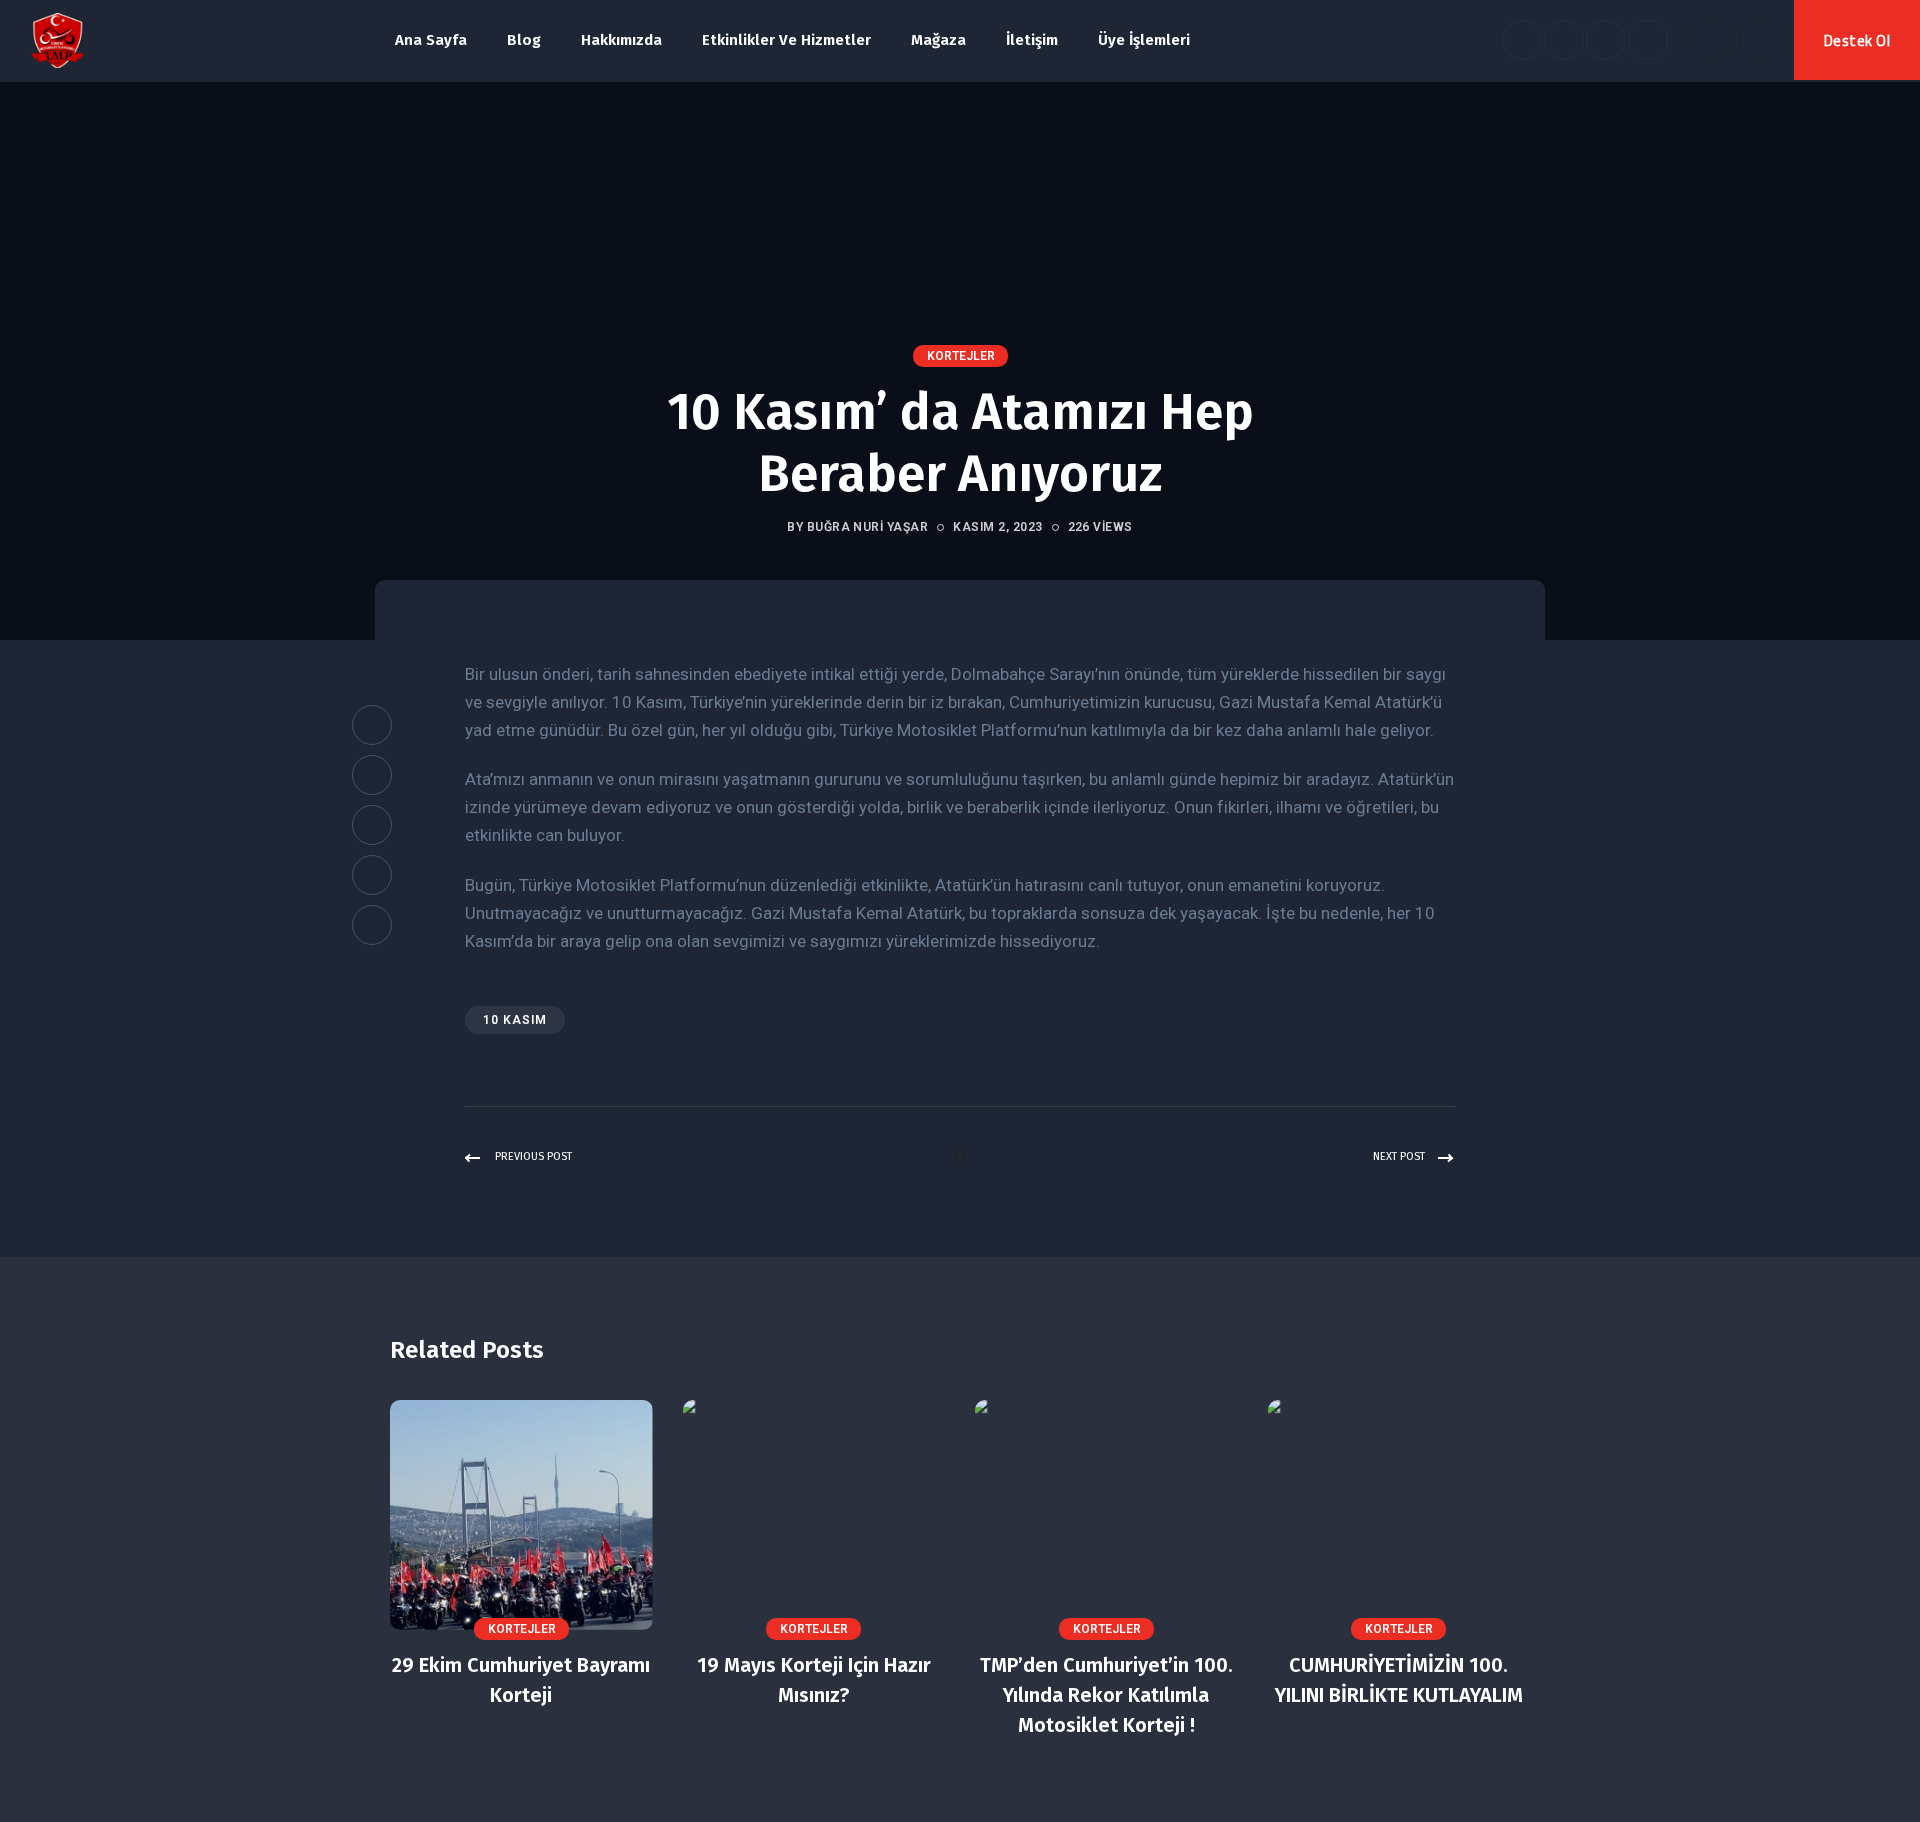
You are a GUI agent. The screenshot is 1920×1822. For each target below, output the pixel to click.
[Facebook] (372, 725)
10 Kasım (515, 1020)
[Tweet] (372, 775)
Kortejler (961, 356)
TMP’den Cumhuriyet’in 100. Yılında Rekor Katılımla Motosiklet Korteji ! (1106, 1695)
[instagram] (1648, 40)
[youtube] (1606, 40)
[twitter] (1564, 40)
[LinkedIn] (372, 825)
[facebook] (1522, 40)
